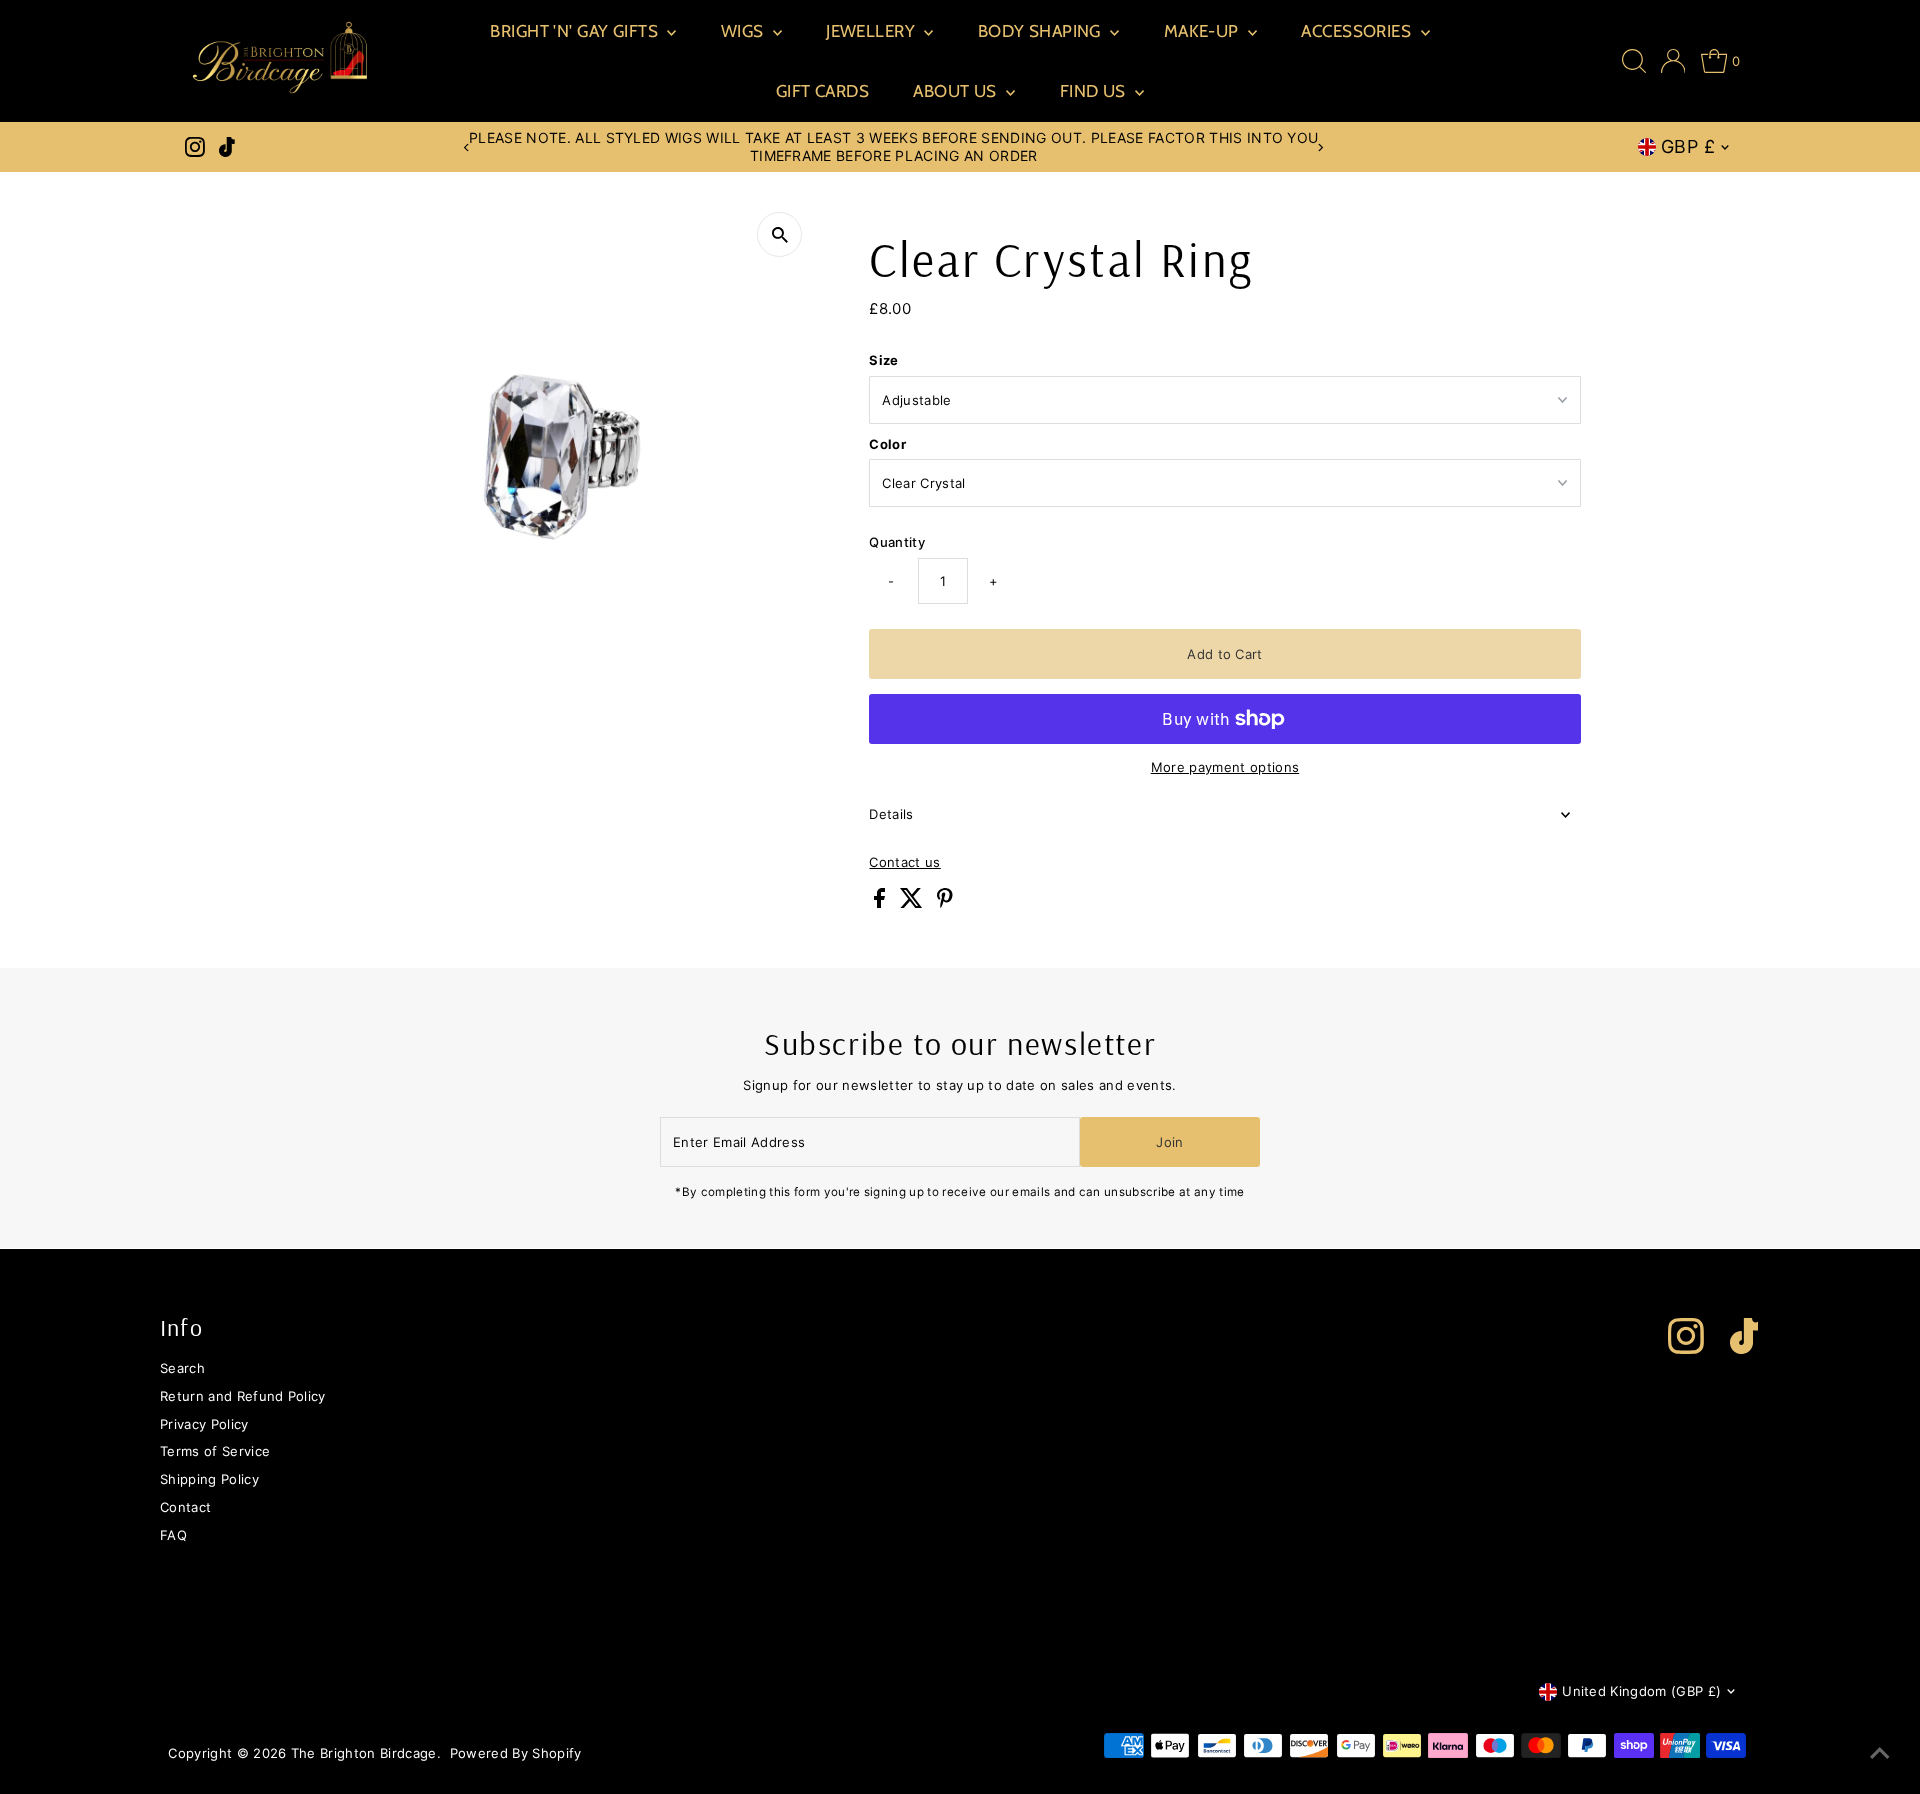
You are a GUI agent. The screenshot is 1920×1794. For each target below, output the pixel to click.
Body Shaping (1042, 31)
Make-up (1203, 31)
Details (891, 814)
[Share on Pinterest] (945, 903)
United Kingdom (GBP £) (1641, 1691)
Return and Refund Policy (243, 1396)
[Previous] (467, 147)
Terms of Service (215, 1451)
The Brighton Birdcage (364, 1753)
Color (887, 444)
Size (883, 360)
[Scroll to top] (1880, 1754)
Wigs (744, 31)
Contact (185, 1507)
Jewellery (872, 31)
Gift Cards (822, 91)
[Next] (1320, 147)
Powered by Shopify (516, 1753)
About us (957, 91)
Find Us (1095, 91)
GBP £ (1688, 146)
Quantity (897, 542)
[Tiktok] (227, 147)
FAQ (173, 1535)
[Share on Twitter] (913, 903)
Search (182, 1368)
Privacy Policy (204, 1424)
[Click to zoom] (779, 234)
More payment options (1225, 767)
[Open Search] (1634, 61)
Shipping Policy (209, 1479)
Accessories (1358, 31)
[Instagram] (195, 147)
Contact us (904, 862)
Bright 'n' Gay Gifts (576, 31)
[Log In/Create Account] (1673, 61)
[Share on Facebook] (881, 903)
